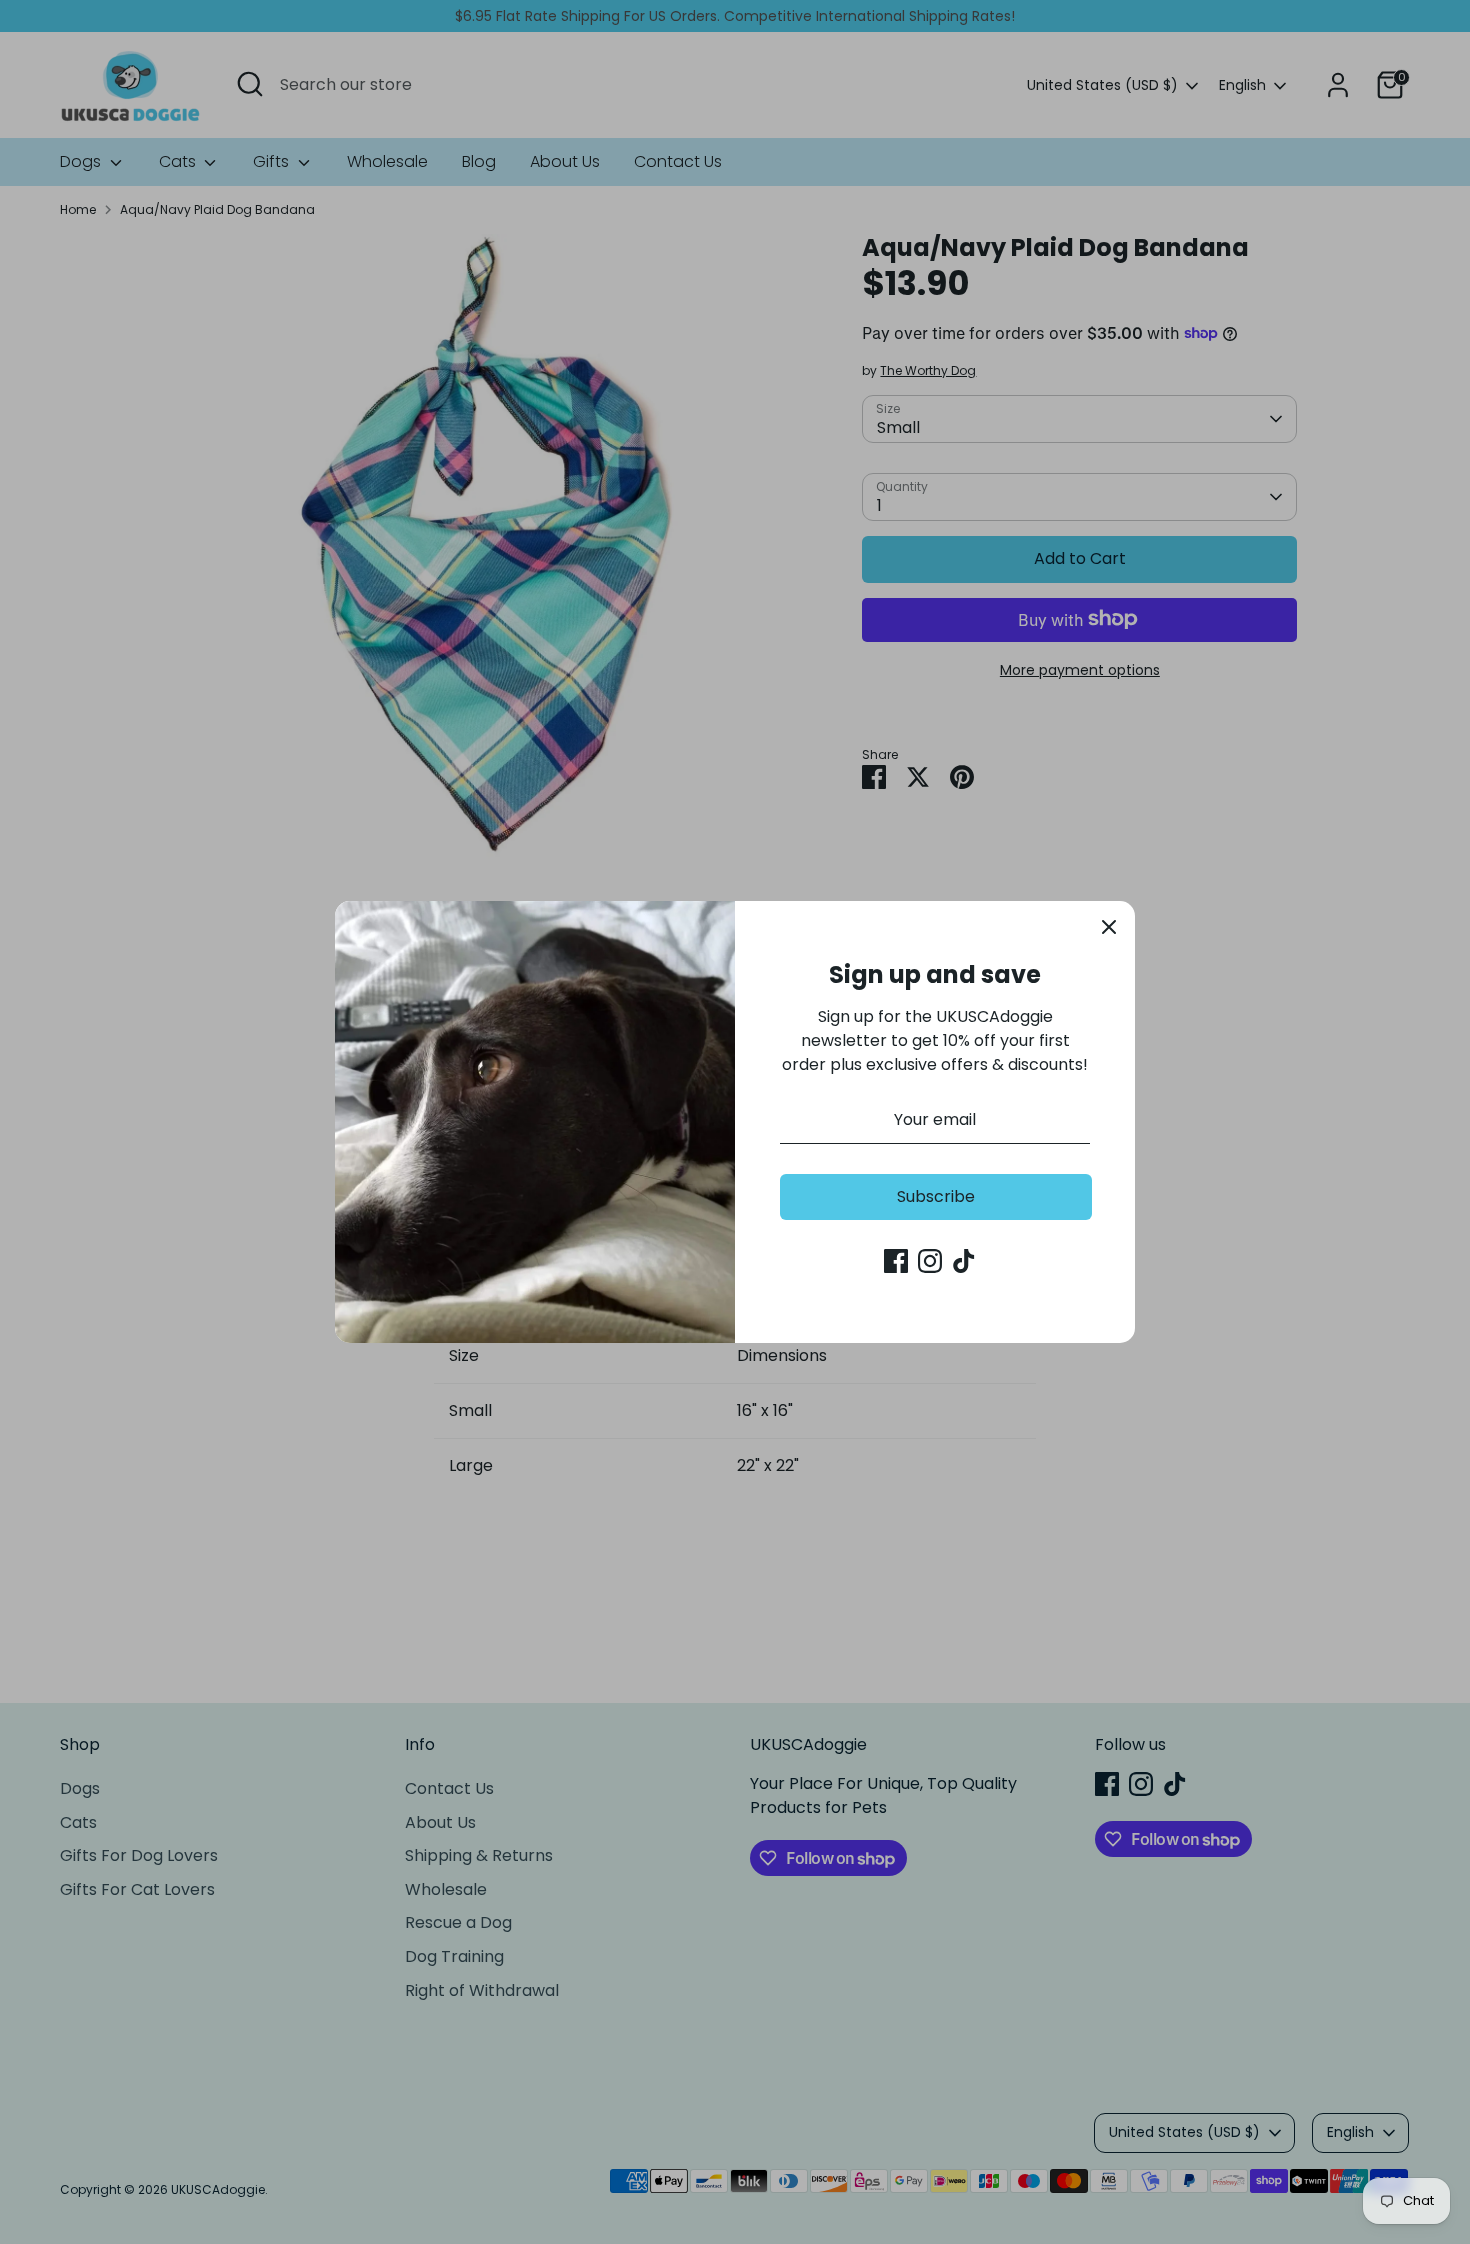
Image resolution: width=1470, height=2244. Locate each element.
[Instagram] (930, 1261)
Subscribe (936, 1196)
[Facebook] (896, 1261)
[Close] (1109, 927)
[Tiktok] (964, 1261)
